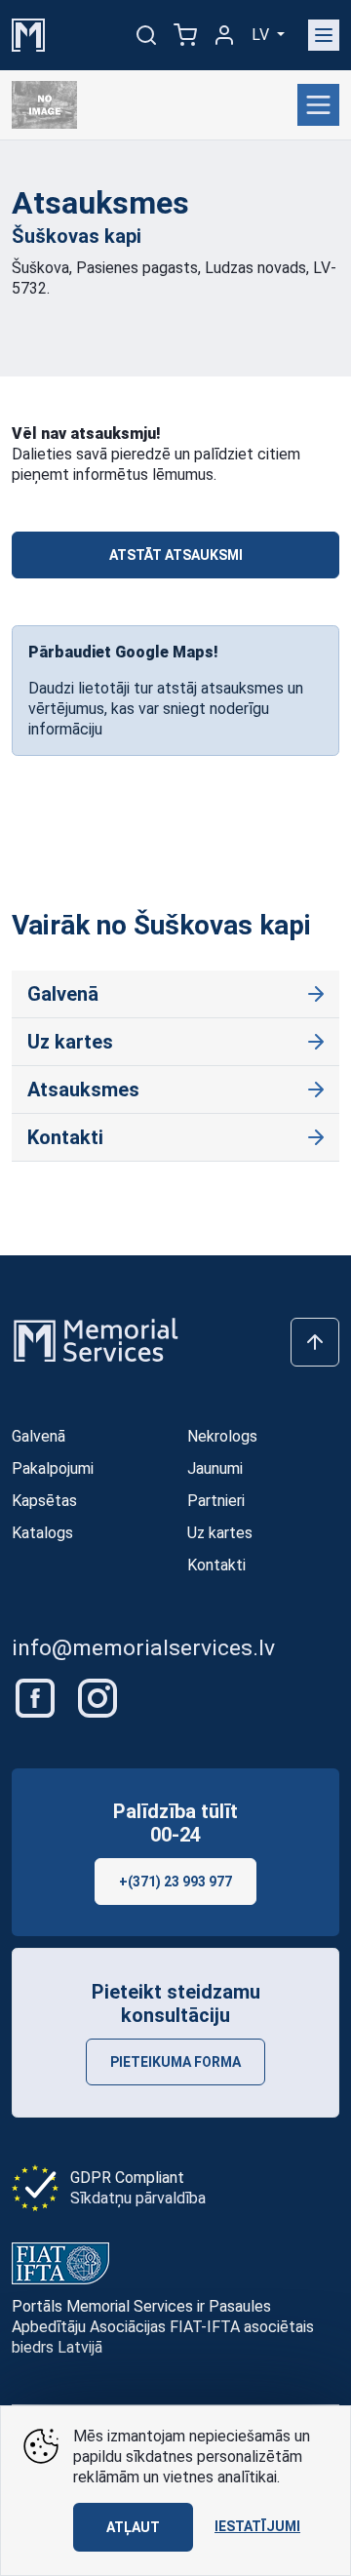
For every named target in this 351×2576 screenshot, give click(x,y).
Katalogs (42, 1533)
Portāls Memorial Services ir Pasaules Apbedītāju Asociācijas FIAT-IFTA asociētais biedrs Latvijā (163, 2327)
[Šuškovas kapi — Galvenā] (48, 105)
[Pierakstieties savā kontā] (224, 35)
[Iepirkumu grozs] (185, 35)
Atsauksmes (83, 1090)
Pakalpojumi (53, 1468)
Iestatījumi (257, 2526)
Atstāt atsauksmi (176, 555)
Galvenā (63, 994)
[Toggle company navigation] (318, 105)
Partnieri (216, 1501)
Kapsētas (44, 1501)
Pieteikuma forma (175, 2062)
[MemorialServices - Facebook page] (37, 1697)
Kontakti (65, 1137)
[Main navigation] (324, 35)
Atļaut (133, 2527)
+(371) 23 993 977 (175, 1882)
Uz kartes (70, 1042)
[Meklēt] (146, 35)
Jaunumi (215, 1468)
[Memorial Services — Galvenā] (28, 34)
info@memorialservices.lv (143, 1648)
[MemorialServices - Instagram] (97, 1697)
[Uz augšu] (315, 1342)
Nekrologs (222, 1436)
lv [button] (262, 35)
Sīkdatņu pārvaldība (138, 2198)
